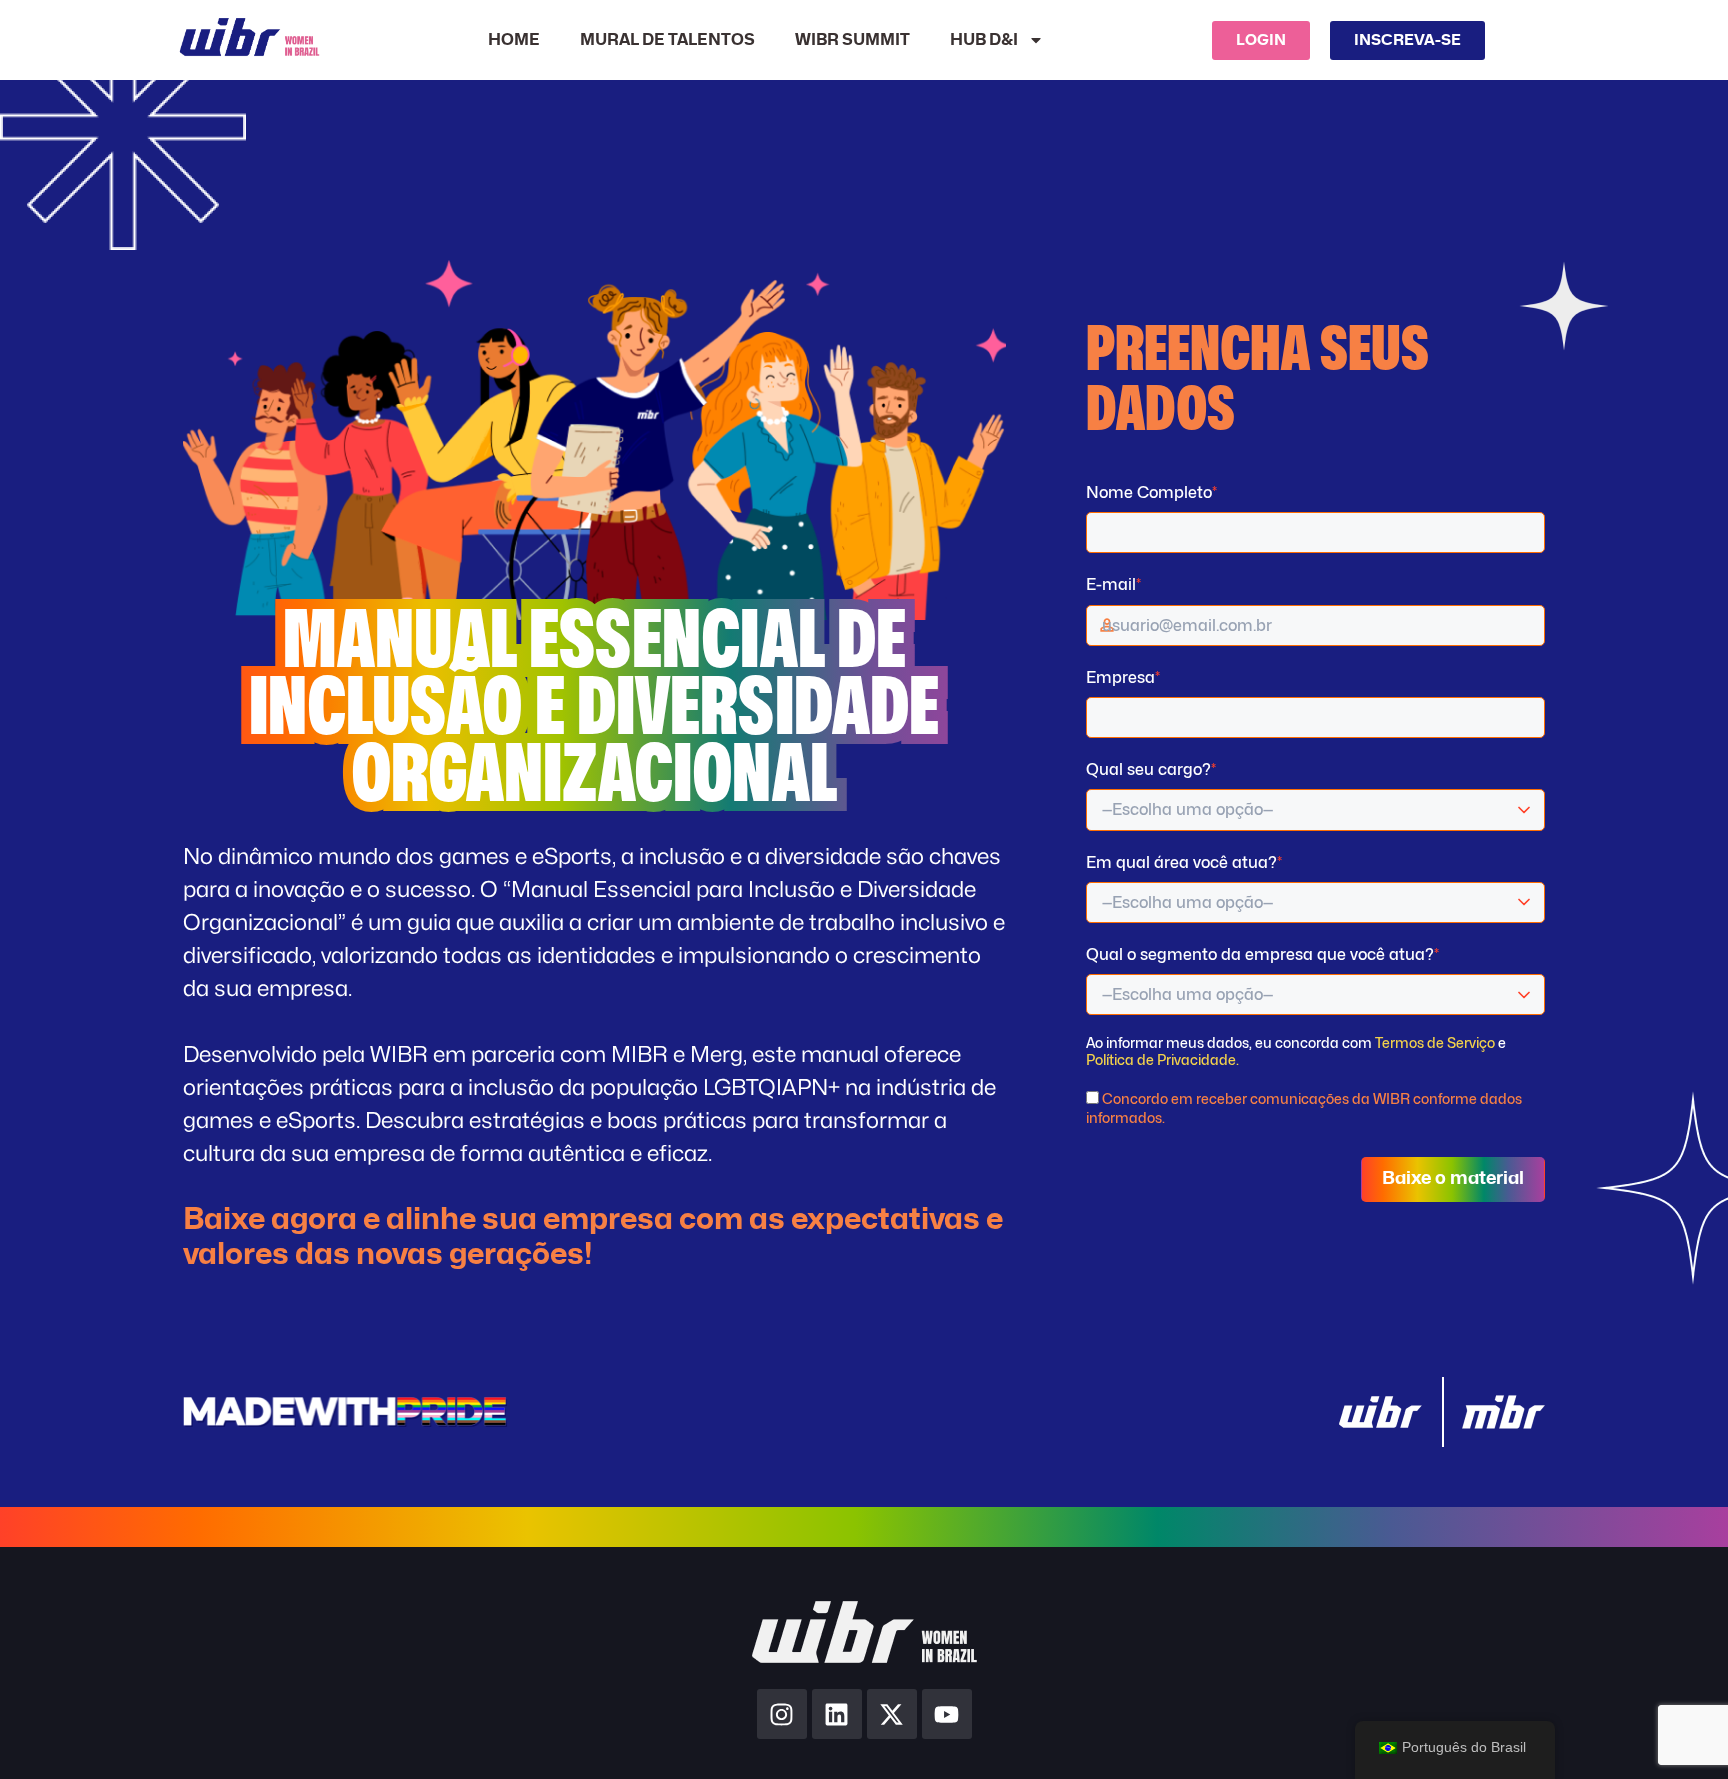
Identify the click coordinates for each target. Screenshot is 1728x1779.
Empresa (1123, 677)
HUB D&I (984, 40)
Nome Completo (1151, 492)
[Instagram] (782, 1714)
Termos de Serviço (1435, 1042)
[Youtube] (947, 1714)
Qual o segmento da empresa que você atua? (1262, 954)
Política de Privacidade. (1162, 1059)
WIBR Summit (852, 40)
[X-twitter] (892, 1714)
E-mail (1113, 584)
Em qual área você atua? (1184, 862)
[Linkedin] (837, 1714)
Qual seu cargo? (1151, 769)
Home (514, 40)
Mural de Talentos (667, 40)
